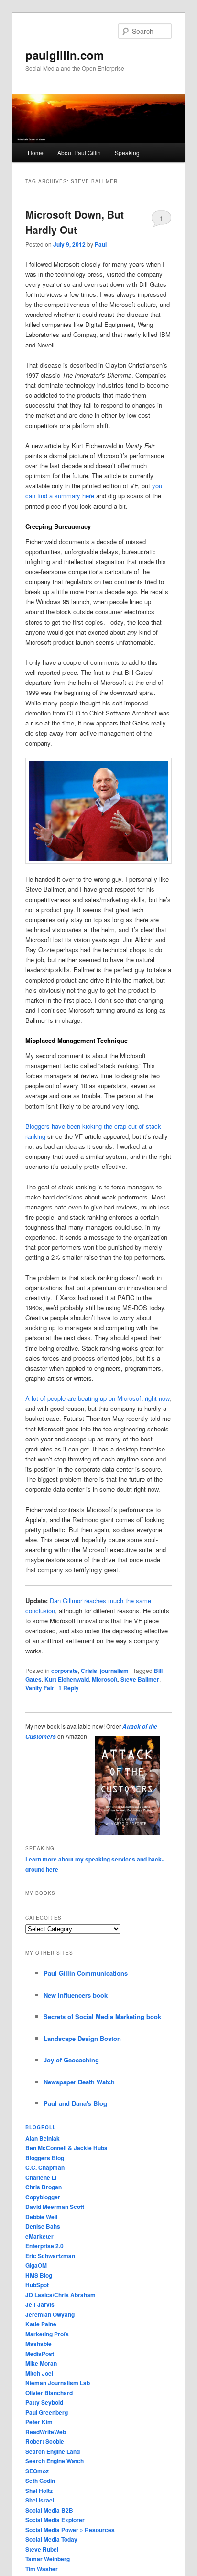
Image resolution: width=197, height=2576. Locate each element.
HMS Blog (39, 2275)
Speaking (127, 152)
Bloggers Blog (45, 2158)
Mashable (38, 2344)
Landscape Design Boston (82, 2038)
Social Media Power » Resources (70, 2530)
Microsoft (105, 1679)
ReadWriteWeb (46, 2432)
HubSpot (37, 2285)
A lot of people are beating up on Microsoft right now (97, 1398)
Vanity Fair (40, 1688)
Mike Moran (41, 2363)
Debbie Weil (41, 2217)
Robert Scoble (45, 2441)
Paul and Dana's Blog (75, 2103)
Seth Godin (40, 2481)
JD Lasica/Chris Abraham (60, 2295)
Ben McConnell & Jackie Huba (66, 2148)
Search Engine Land (53, 2451)
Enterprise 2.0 (44, 2246)
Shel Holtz (39, 2491)
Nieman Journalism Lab (58, 2383)
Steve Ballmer (140, 1679)
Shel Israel (40, 2500)
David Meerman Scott (55, 2207)
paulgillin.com (65, 55)
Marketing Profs (47, 2334)
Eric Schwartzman (50, 2256)
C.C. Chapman (45, 2167)
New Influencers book (76, 1995)
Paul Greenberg (47, 2412)
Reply (69, 1688)
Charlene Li (41, 2177)
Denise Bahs (43, 2226)
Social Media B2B (49, 2510)
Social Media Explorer (55, 2520)
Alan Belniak (43, 2138)
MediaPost (40, 2354)
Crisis (89, 1671)
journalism (114, 1671)
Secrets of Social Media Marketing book (102, 2016)
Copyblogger (43, 2197)
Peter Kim (39, 2422)
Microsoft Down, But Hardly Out (75, 222)
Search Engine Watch (55, 2461)
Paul (101, 244)
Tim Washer (42, 2569)
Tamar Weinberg (48, 2559)
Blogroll (41, 2127)
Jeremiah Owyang (50, 2314)
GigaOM (36, 2265)
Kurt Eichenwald (67, 1679)
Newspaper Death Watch (79, 2082)
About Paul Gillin (79, 152)
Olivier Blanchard (49, 2393)
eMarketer (39, 2236)
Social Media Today (51, 2539)
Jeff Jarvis (40, 2304)
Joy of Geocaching (71, 2060)
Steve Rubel (42, 2549)
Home (36, 152)
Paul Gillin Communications (86, 1973)
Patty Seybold (44, 2402)
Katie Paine (41, 2324)
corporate (65, 1671)
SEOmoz (37, 2471)
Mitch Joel (39, 2373)
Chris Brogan (44, 2187)
